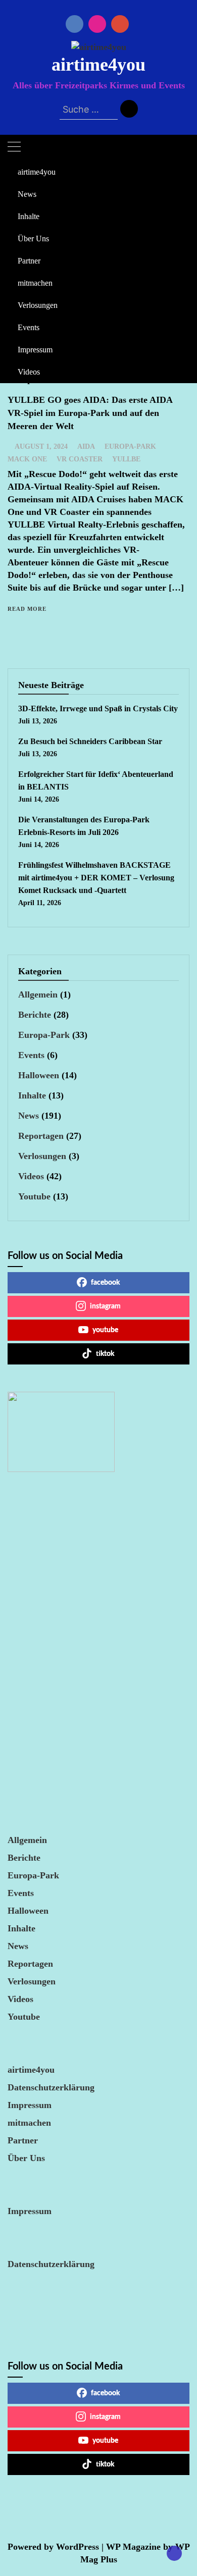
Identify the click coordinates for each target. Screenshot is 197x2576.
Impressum (35, 350)
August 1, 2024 (41, 446)
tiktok (105, 1354)
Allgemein (38, 994)
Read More (27, 609)
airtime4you (98, 65)
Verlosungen (38, 305)
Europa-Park (130, 446)
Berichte (35, 1015)
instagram (105, 1306)
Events (29, 327)
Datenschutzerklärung (51, 2087)
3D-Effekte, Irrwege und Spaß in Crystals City (98, 708)
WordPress (78, 2547)
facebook (105, 1283)
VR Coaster (80, 459)
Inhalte (29, 216)
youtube (105, 1330)
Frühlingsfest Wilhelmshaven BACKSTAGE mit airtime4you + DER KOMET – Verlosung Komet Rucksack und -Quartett (96, 878)
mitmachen (35, 283)
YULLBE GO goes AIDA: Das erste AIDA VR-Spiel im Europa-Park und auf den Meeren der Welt (90, 413)
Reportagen (41, 1136)
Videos (29, 372)
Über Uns (33, 239)
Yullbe (126, 459)
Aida (86, 446)
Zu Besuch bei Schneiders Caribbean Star (90, 741)
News (27, 194)
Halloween (39, 1075)
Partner (29, 261)
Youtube (34, 1196)
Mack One (27, 459)
